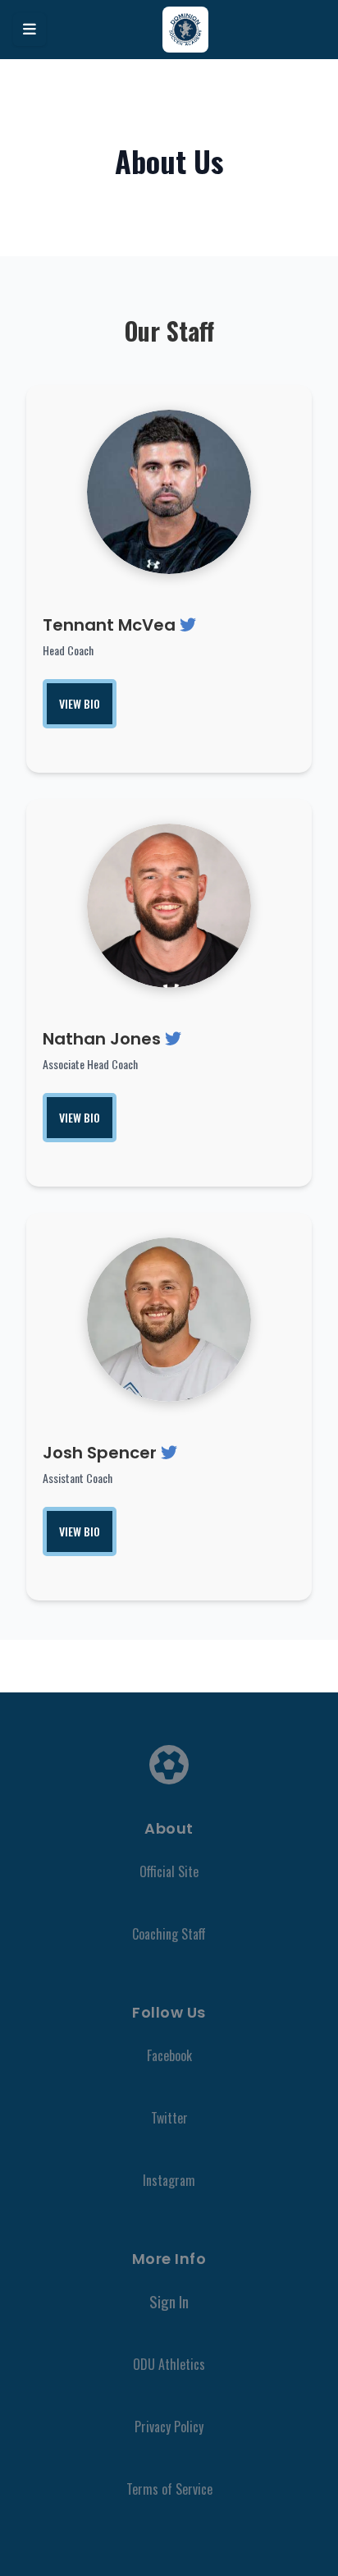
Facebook (169, 2055)
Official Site (169, 1871)
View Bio (80, 703)
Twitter (169, 2118)
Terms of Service (169, 2489)
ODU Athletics (169, 2364)
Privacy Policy (169, 2427)
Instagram (169, 2180)
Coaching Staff (169, 1934)
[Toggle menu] (30, 30)
